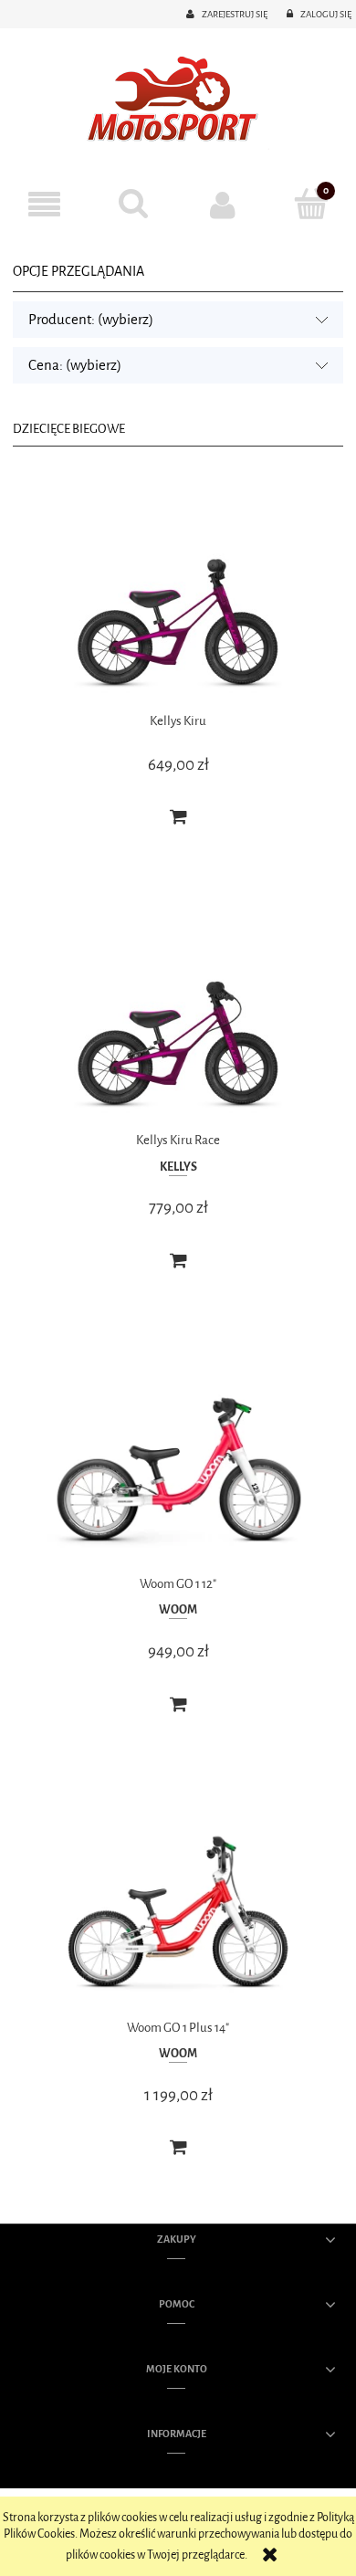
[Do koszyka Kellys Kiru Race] (178, 1261)
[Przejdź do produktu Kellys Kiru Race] (178, 1024)
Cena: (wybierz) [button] (75, 365)
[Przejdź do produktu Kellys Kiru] (178, 604)
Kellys (178, 1167)
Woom (178, 1609)
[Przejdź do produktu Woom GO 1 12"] (178, 1467)
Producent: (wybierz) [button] (91, 320)
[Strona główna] (178, 101)
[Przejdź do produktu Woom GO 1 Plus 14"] (178, 1911)
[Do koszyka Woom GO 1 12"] (178, 1705)
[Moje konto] (223, 205)
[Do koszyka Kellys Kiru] (178, 817)
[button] (45, 205)
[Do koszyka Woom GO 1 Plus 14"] (178, 2148)
